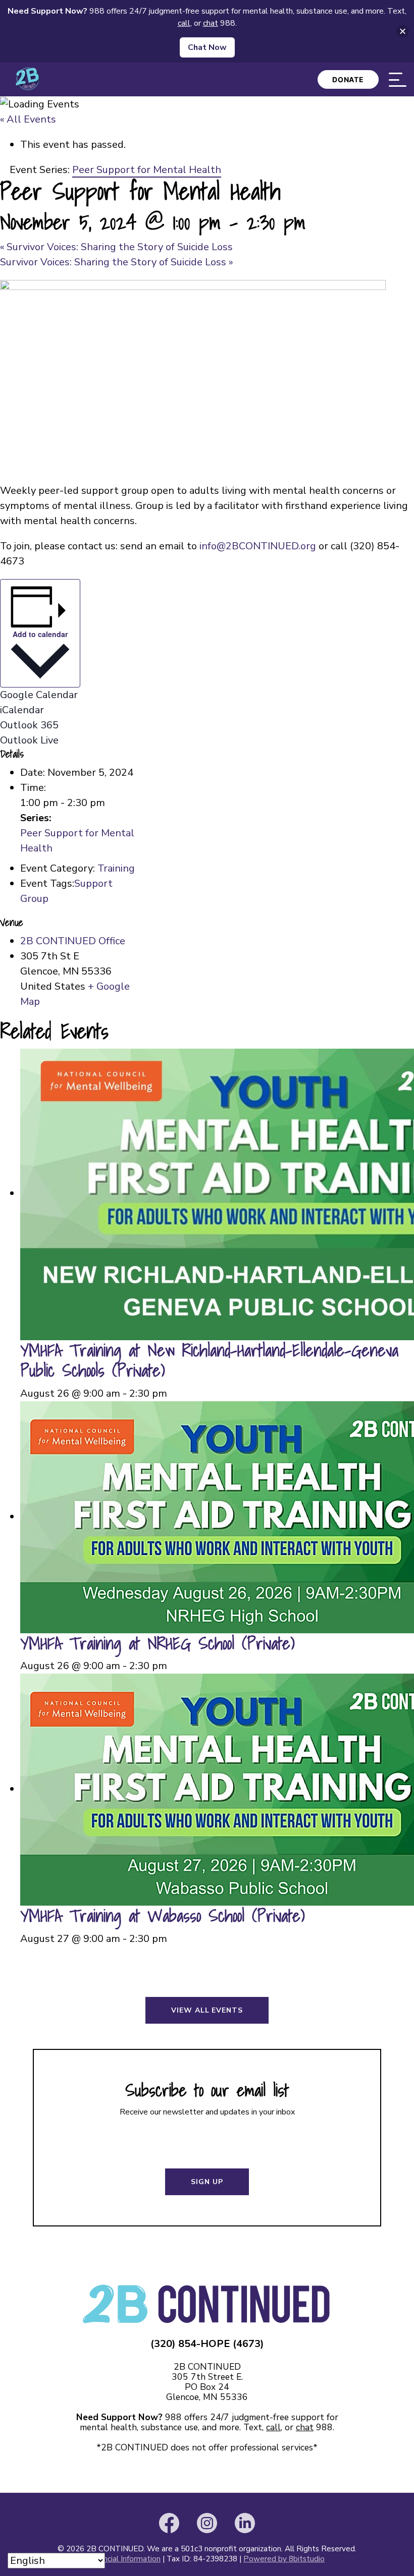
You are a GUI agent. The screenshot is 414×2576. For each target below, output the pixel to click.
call (273, 2427)
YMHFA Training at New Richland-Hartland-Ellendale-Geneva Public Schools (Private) (209, 1360)
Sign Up (207, 2182)
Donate (348, 79)
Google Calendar (39, 695)
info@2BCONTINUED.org (258, 546)
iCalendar (22, 710)
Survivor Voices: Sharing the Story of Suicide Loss (116, 247)
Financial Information (125, 2559)
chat (305, 2427)
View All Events (207, 2010)
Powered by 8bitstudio (284, 2559)
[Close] (403, 32)
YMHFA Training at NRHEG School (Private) (158, 1643)
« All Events (28, 119)
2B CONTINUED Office (73, 941)
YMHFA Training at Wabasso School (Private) (163, 1915)
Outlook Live (29, 740)
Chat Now (207, 47)
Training (116, 868)
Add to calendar (40, 634)
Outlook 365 (29, 725)
